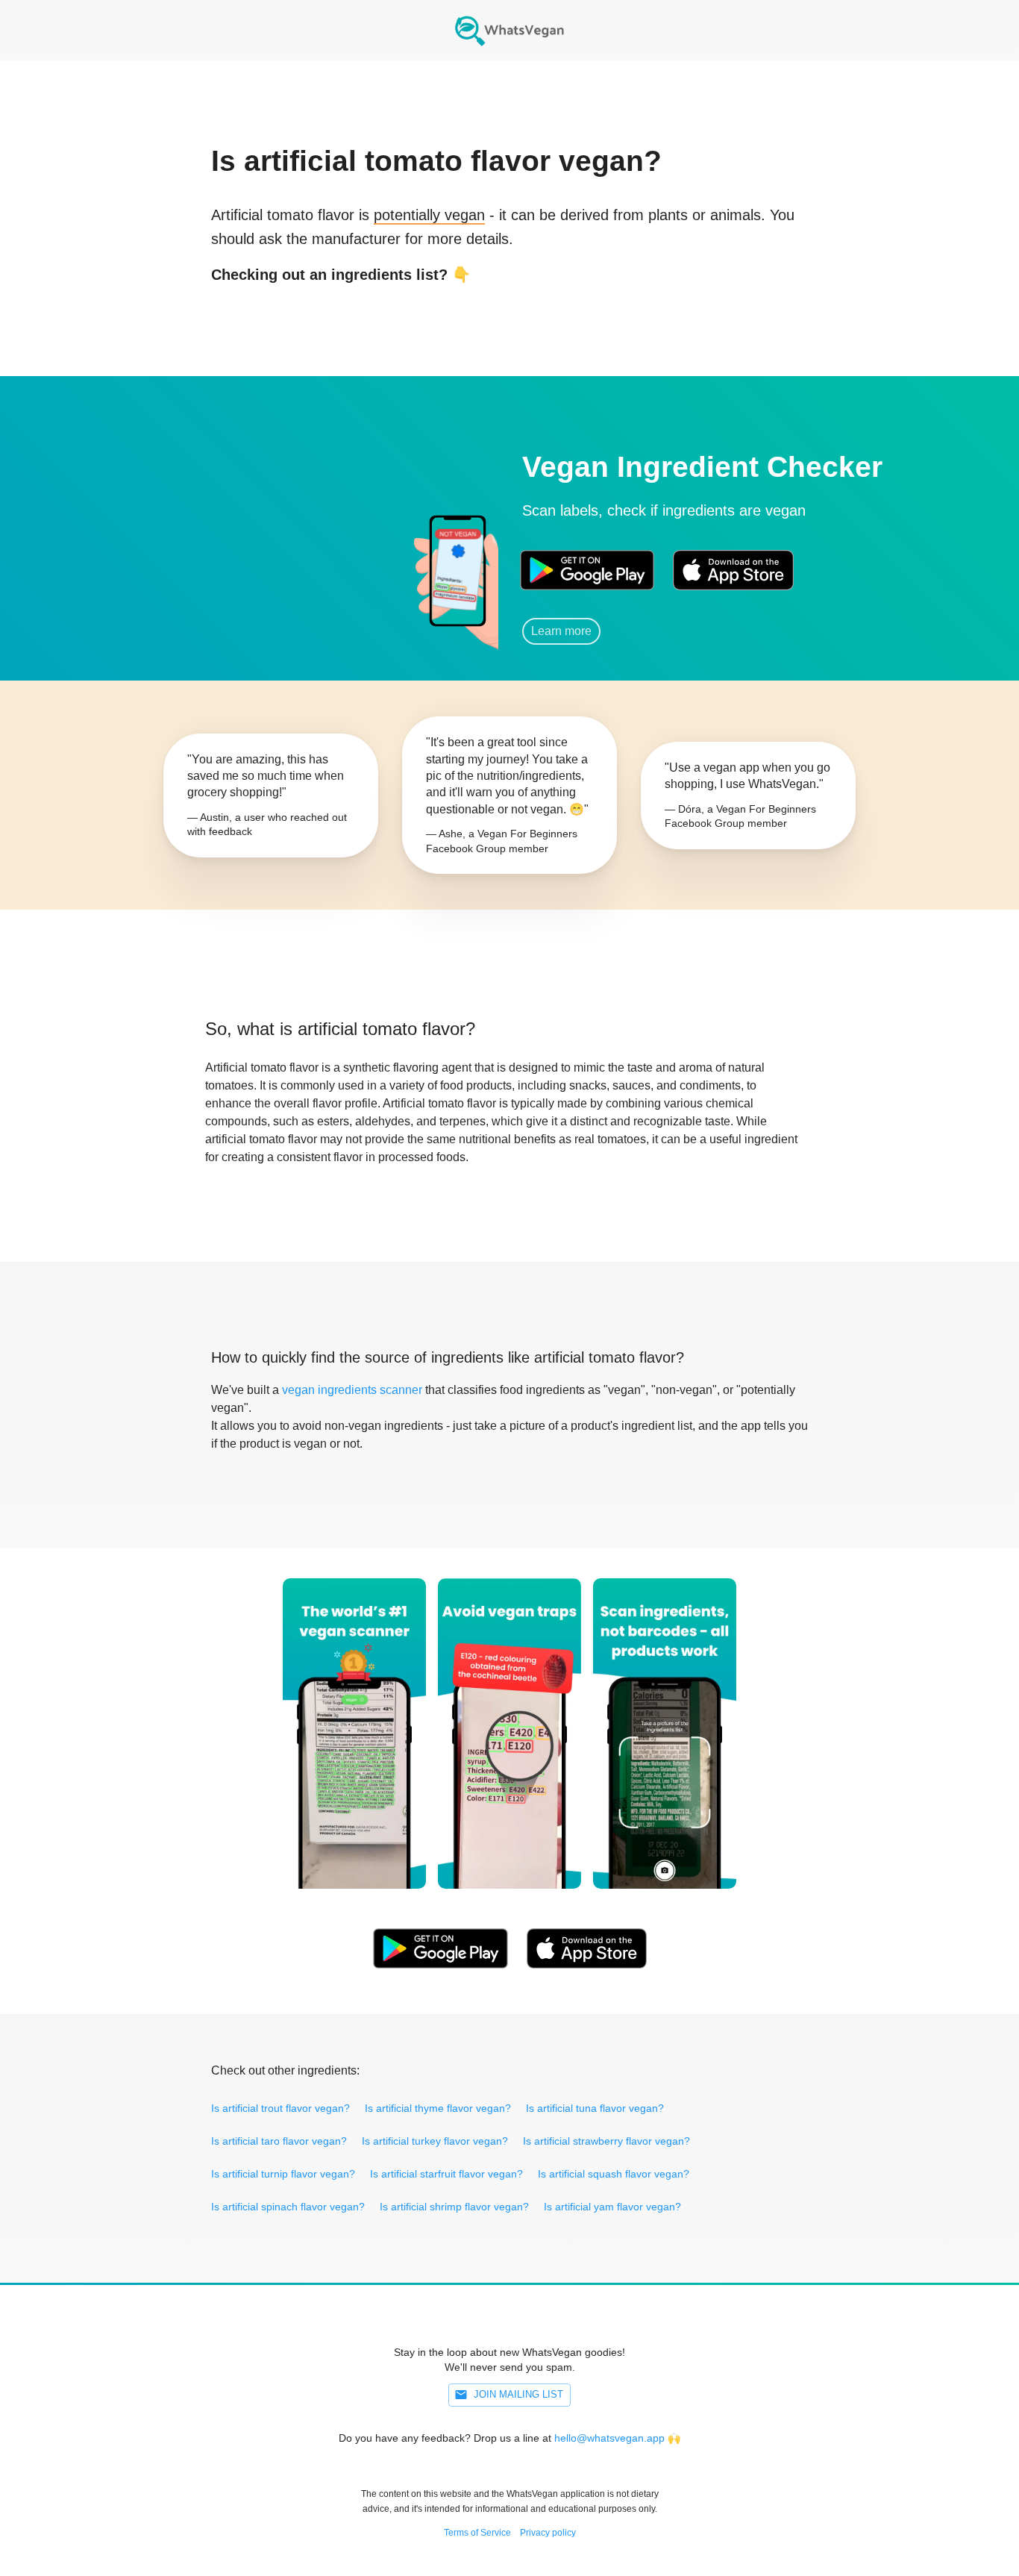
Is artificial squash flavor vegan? (614, 2174)
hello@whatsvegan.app (609, 2438)
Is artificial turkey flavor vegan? (435, 2141)
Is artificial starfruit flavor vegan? (446, 2174)
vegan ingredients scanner (352, 1390)
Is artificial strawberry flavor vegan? (606, 2141)
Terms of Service (477, 2533)
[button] (312, 550)
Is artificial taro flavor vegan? (279, 2141)
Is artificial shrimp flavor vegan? (454, 2207)
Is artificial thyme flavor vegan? (438, 2108)
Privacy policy (548, 2533)
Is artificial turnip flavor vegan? (283, 2174)
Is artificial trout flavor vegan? (280, 2108)
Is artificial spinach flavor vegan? (288, 2207)
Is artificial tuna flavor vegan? (595, 2108)
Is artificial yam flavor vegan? (612, 2207)
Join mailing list (518, 2394)
